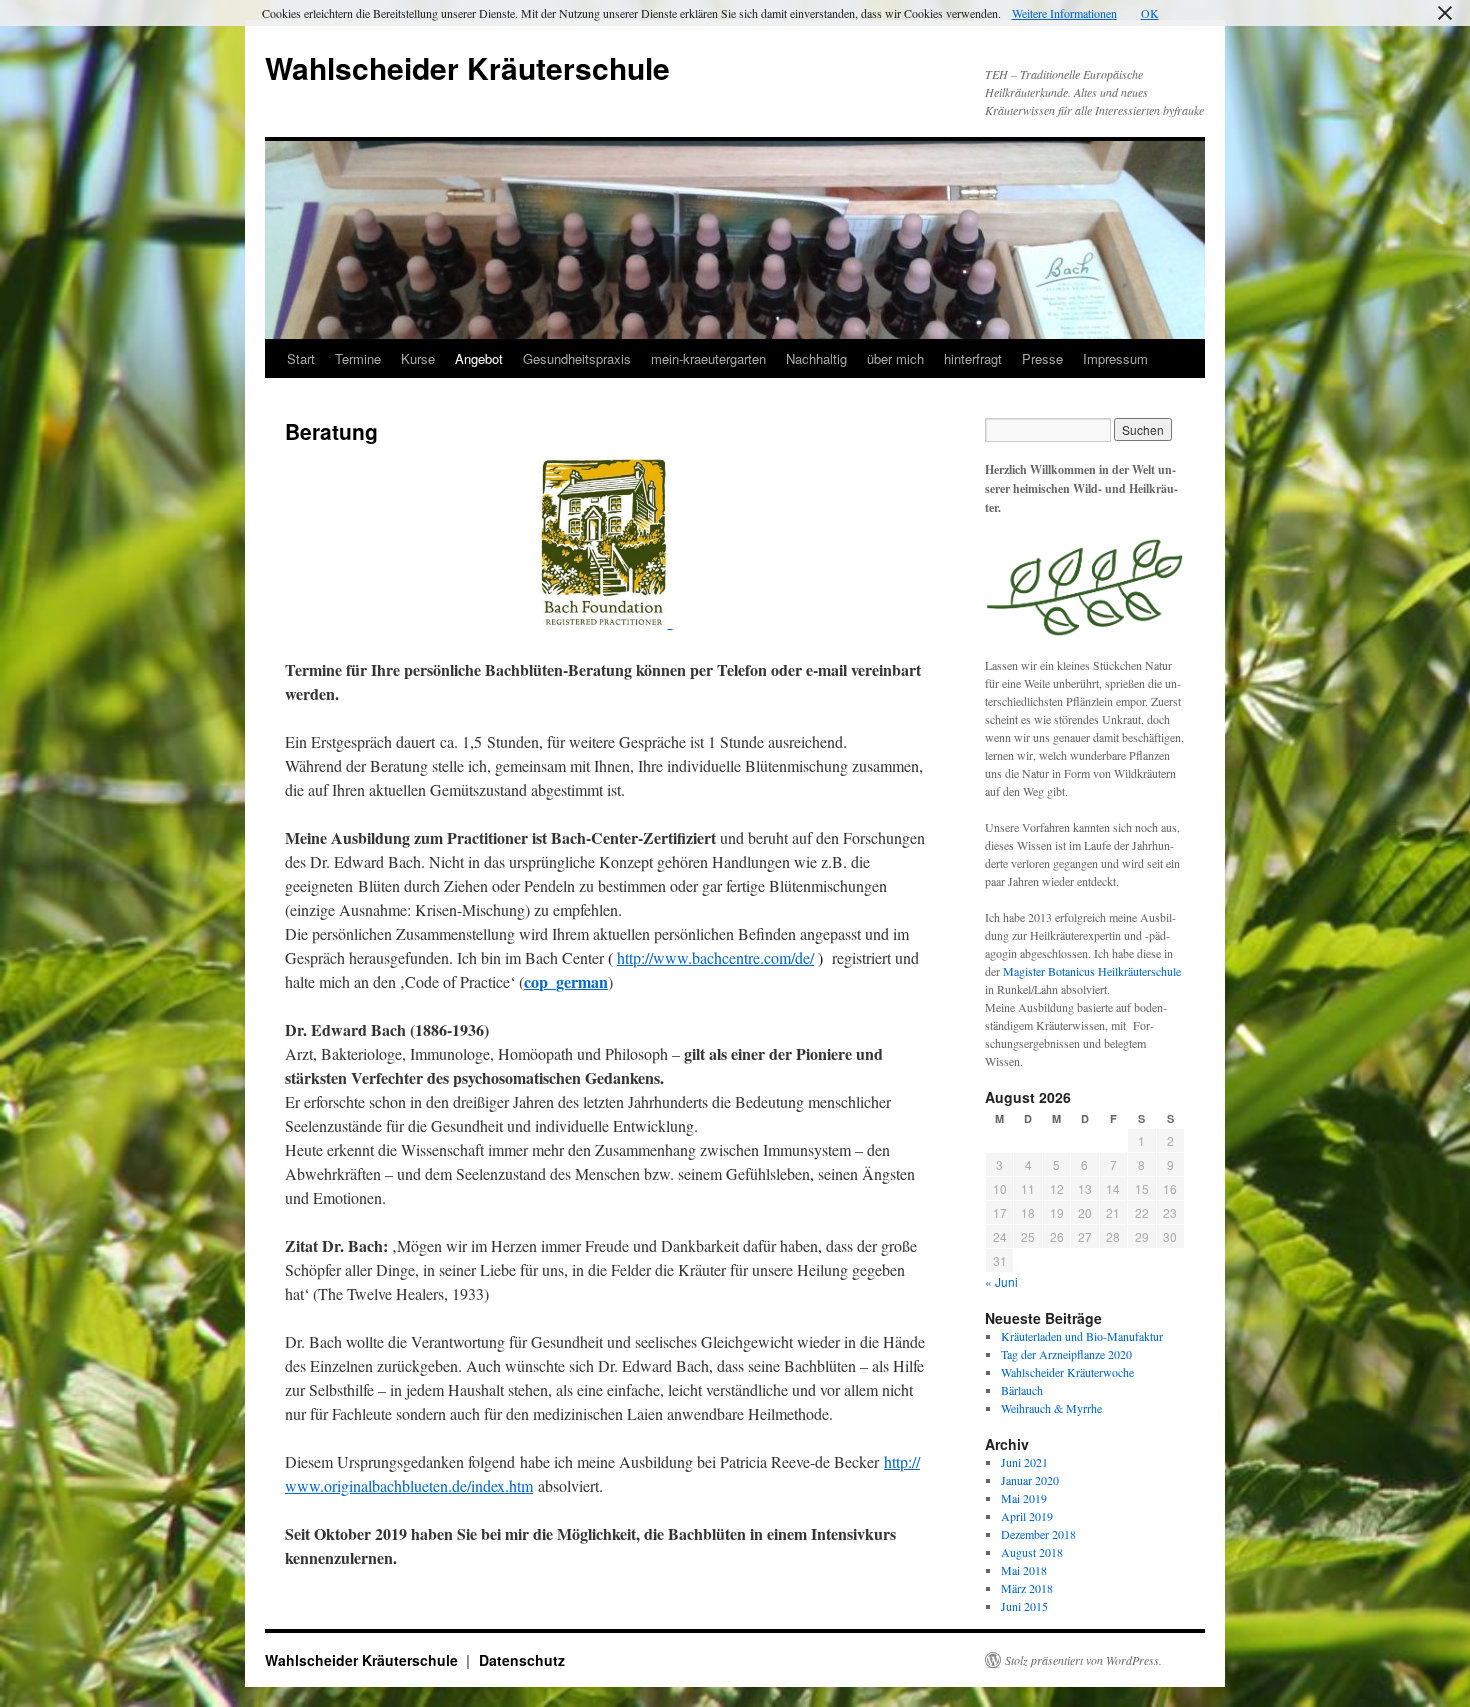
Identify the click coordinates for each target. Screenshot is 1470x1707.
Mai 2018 (1024, 1570)
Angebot (479, 358)
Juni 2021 (1024, 1462)
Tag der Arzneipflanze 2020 (1066, 1354)
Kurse (418, 358)
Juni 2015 (1024, 1606)
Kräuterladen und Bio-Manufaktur (1082, 1336)
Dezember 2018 (1038, 1534)
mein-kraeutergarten (708, 358)
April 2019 (1027, 1516)
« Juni (1001, 1281)
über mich (895, 358)
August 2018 (1032, 1552)
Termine (358, 358)
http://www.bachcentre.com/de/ (715, 957)
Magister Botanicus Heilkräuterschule (1092, 971)
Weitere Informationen (1064, 13)
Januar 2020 (1030, 1480)
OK (1150, 13)
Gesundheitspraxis (577, 358)
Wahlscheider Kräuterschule (467, 67)
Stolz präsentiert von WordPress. (1083, 1660)
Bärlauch (1022, 1390)
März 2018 (1027, 1588)
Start (301, 358)
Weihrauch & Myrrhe (1051, 1408)
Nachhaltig (816, 358)
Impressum (1115, 358)
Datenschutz (522, 1660)
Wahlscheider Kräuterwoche (1067, 1372)
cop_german (566, 981)
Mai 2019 (1024, 1498)
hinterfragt (973, 358)
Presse (1042, 358)
